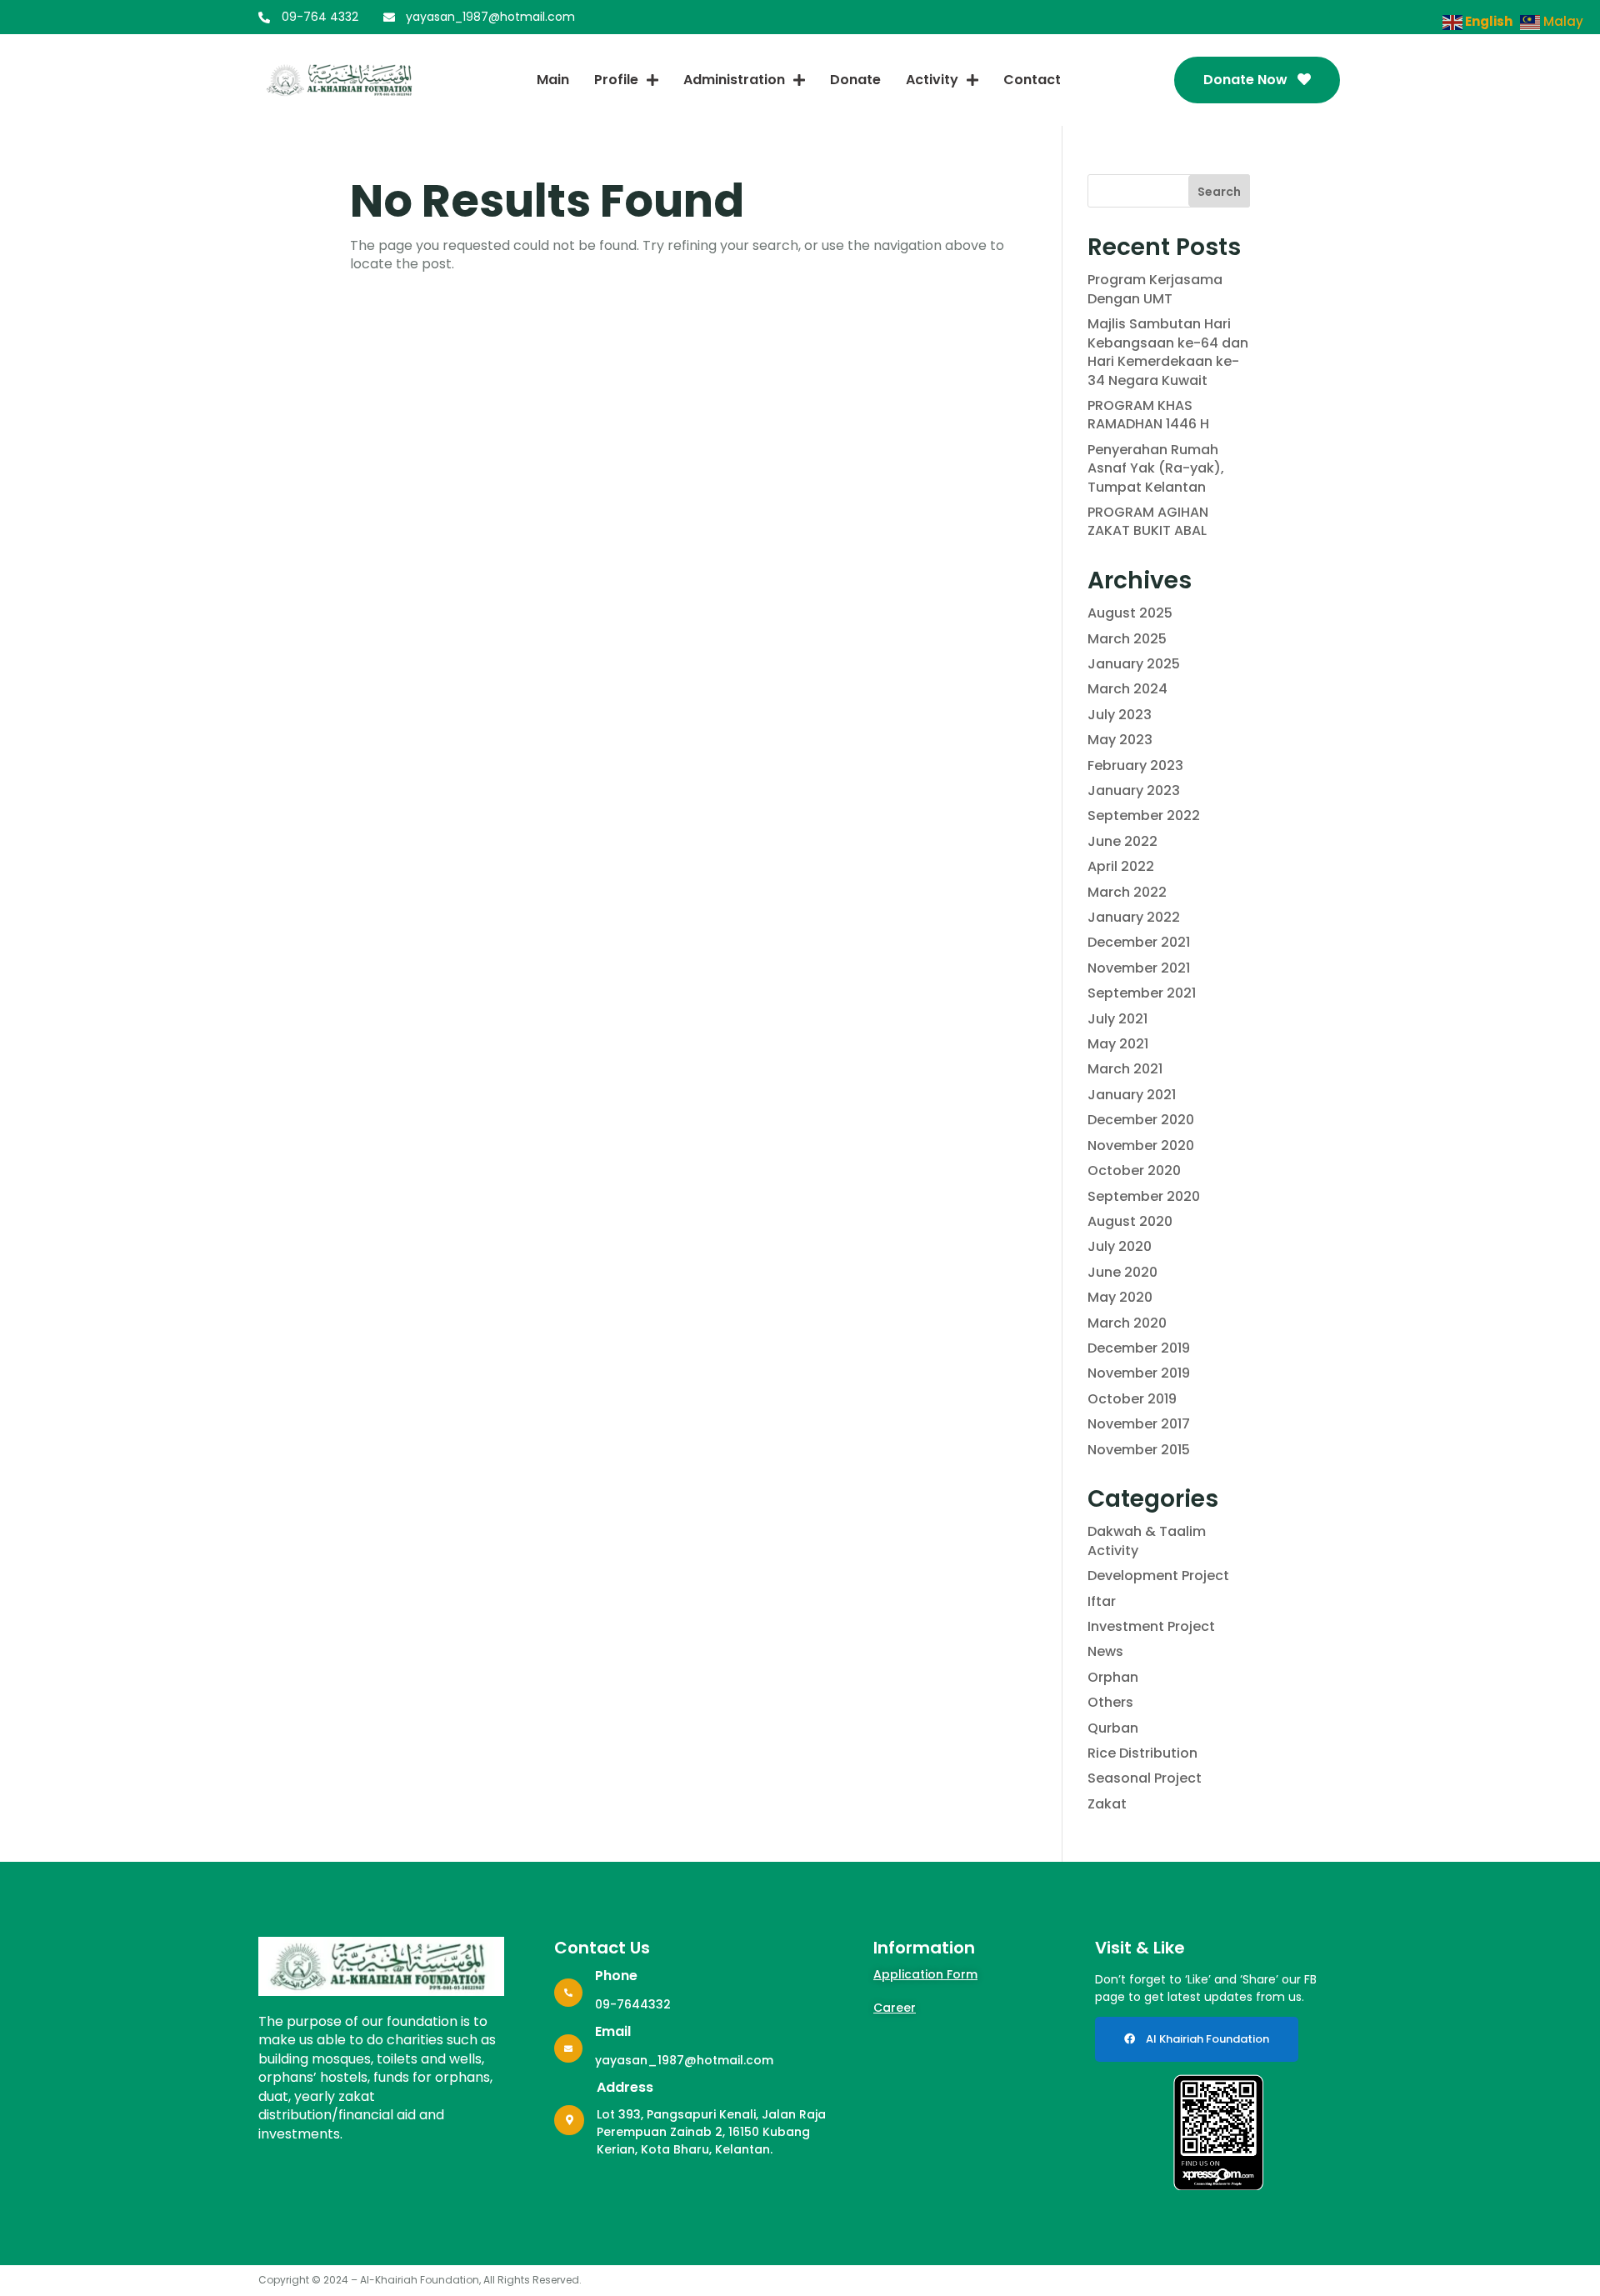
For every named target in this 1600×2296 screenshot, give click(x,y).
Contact (1032, 80)
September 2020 (1144, 1196)
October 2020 (1134, 1171)
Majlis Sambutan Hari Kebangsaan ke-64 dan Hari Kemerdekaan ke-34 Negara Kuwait (1168, 352)
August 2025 (1130, 613)
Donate (855, 80)
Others (1110, 1702)
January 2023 (1134, 790)
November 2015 (1139, 1450)
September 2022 (1144, 815)
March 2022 (1127, 892)
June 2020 (1122, 1272)
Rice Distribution (1142, 1753)
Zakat (1107, 1804)
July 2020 (1120, 1246)
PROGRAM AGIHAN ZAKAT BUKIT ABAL (1148, 521)
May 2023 (1120, 740)
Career (895, 2008)
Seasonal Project (1145, 1778)
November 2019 (1139, 1373)
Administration (734, 80)
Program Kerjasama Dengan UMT (1155, 289)
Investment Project (1151, 1626)
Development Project (1158, 1576)
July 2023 (1120, 715)
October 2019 (1132, 1399)
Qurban (1113, 1728)
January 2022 (1134, 917)
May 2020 (1120, 1297)
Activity (932, 80)
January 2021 (1132, 1095)
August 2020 (1130, 1221)
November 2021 (1139, 968)
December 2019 (1139, 1348)
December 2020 (1141, 1120)
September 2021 (1142, 993)
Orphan (1113, 1677)
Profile (616, 80)
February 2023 (1135, 765)
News (1105, 1651)
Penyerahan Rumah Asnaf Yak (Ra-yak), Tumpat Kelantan (1156, 468)
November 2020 (1141, 1145)
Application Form (925, 1974)
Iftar (1102, 1601)
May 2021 (1118, 1044)
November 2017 (1139, 1424)
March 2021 (1125, 1069)
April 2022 (1121, 866)
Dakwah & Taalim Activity (1147, 1541)
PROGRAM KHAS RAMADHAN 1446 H (1148, 415)
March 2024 (1127, 689)
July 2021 (1117, 1019)
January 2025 (1134, 664)
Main (553, 80)
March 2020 (1127, 1323)
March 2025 (1127, 639)
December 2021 (1139, 942)
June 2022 (1122, 841)
